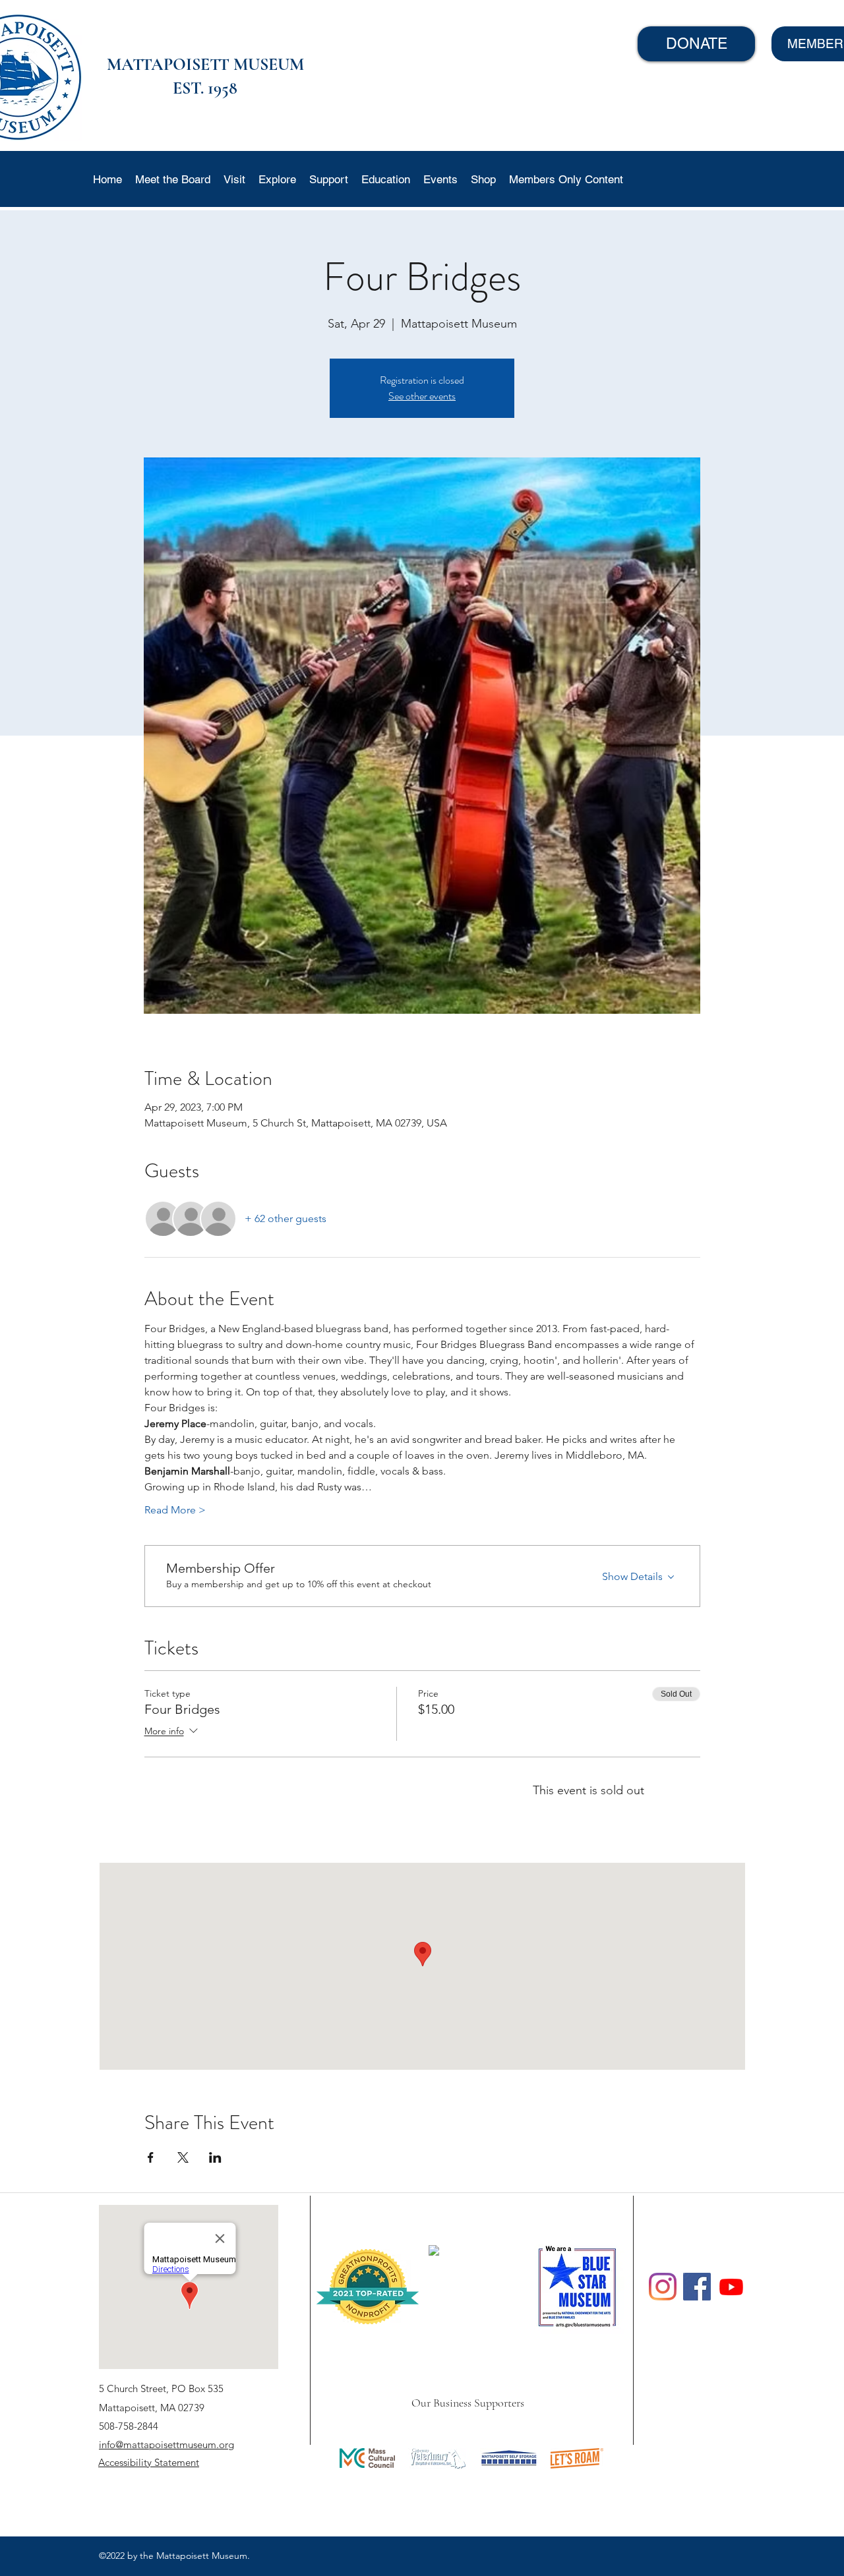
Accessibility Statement (149, 2462)
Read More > (175, 1510)
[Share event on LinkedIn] (215, 2157)
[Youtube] (731, 2287)
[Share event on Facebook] (151, 2157)
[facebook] (697, 2287)
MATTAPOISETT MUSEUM (205, 64)
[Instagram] (663, 2287)
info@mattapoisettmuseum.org (166, 2444)
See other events (422, 396)
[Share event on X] (183, 2157)
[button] (234, 179)
